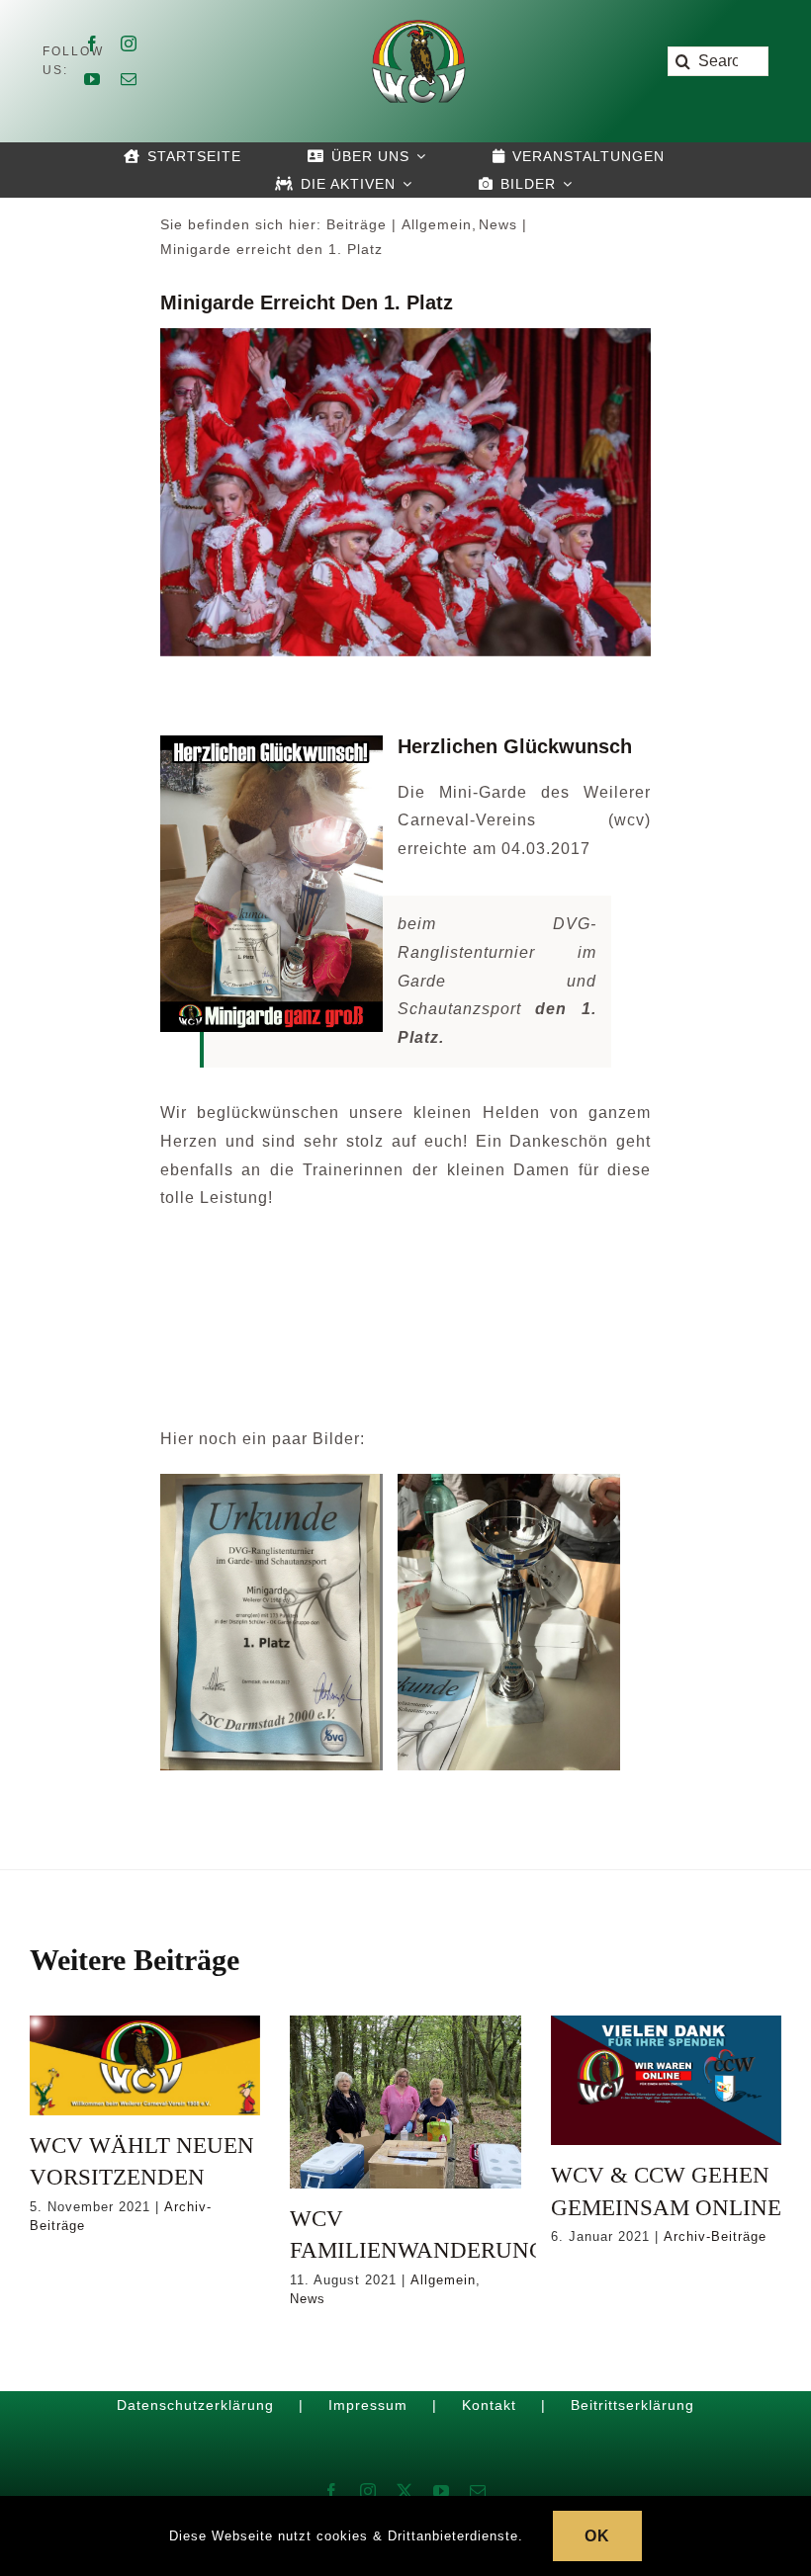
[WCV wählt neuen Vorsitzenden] (145, 2065)
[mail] (129, 79)
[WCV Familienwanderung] (405, 2102)
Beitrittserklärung (632, 2405)
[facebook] (92, 43)
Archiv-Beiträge (715, 2236)
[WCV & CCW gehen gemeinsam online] (666, 2080)
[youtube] (92, 79)
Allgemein (443, 2280)
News (308, 2299)
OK (597, 2536)
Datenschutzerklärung (195, 2405)
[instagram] (129, 43)
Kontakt (489, 2405)
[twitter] (405, 2491)
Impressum (368, 2405)
